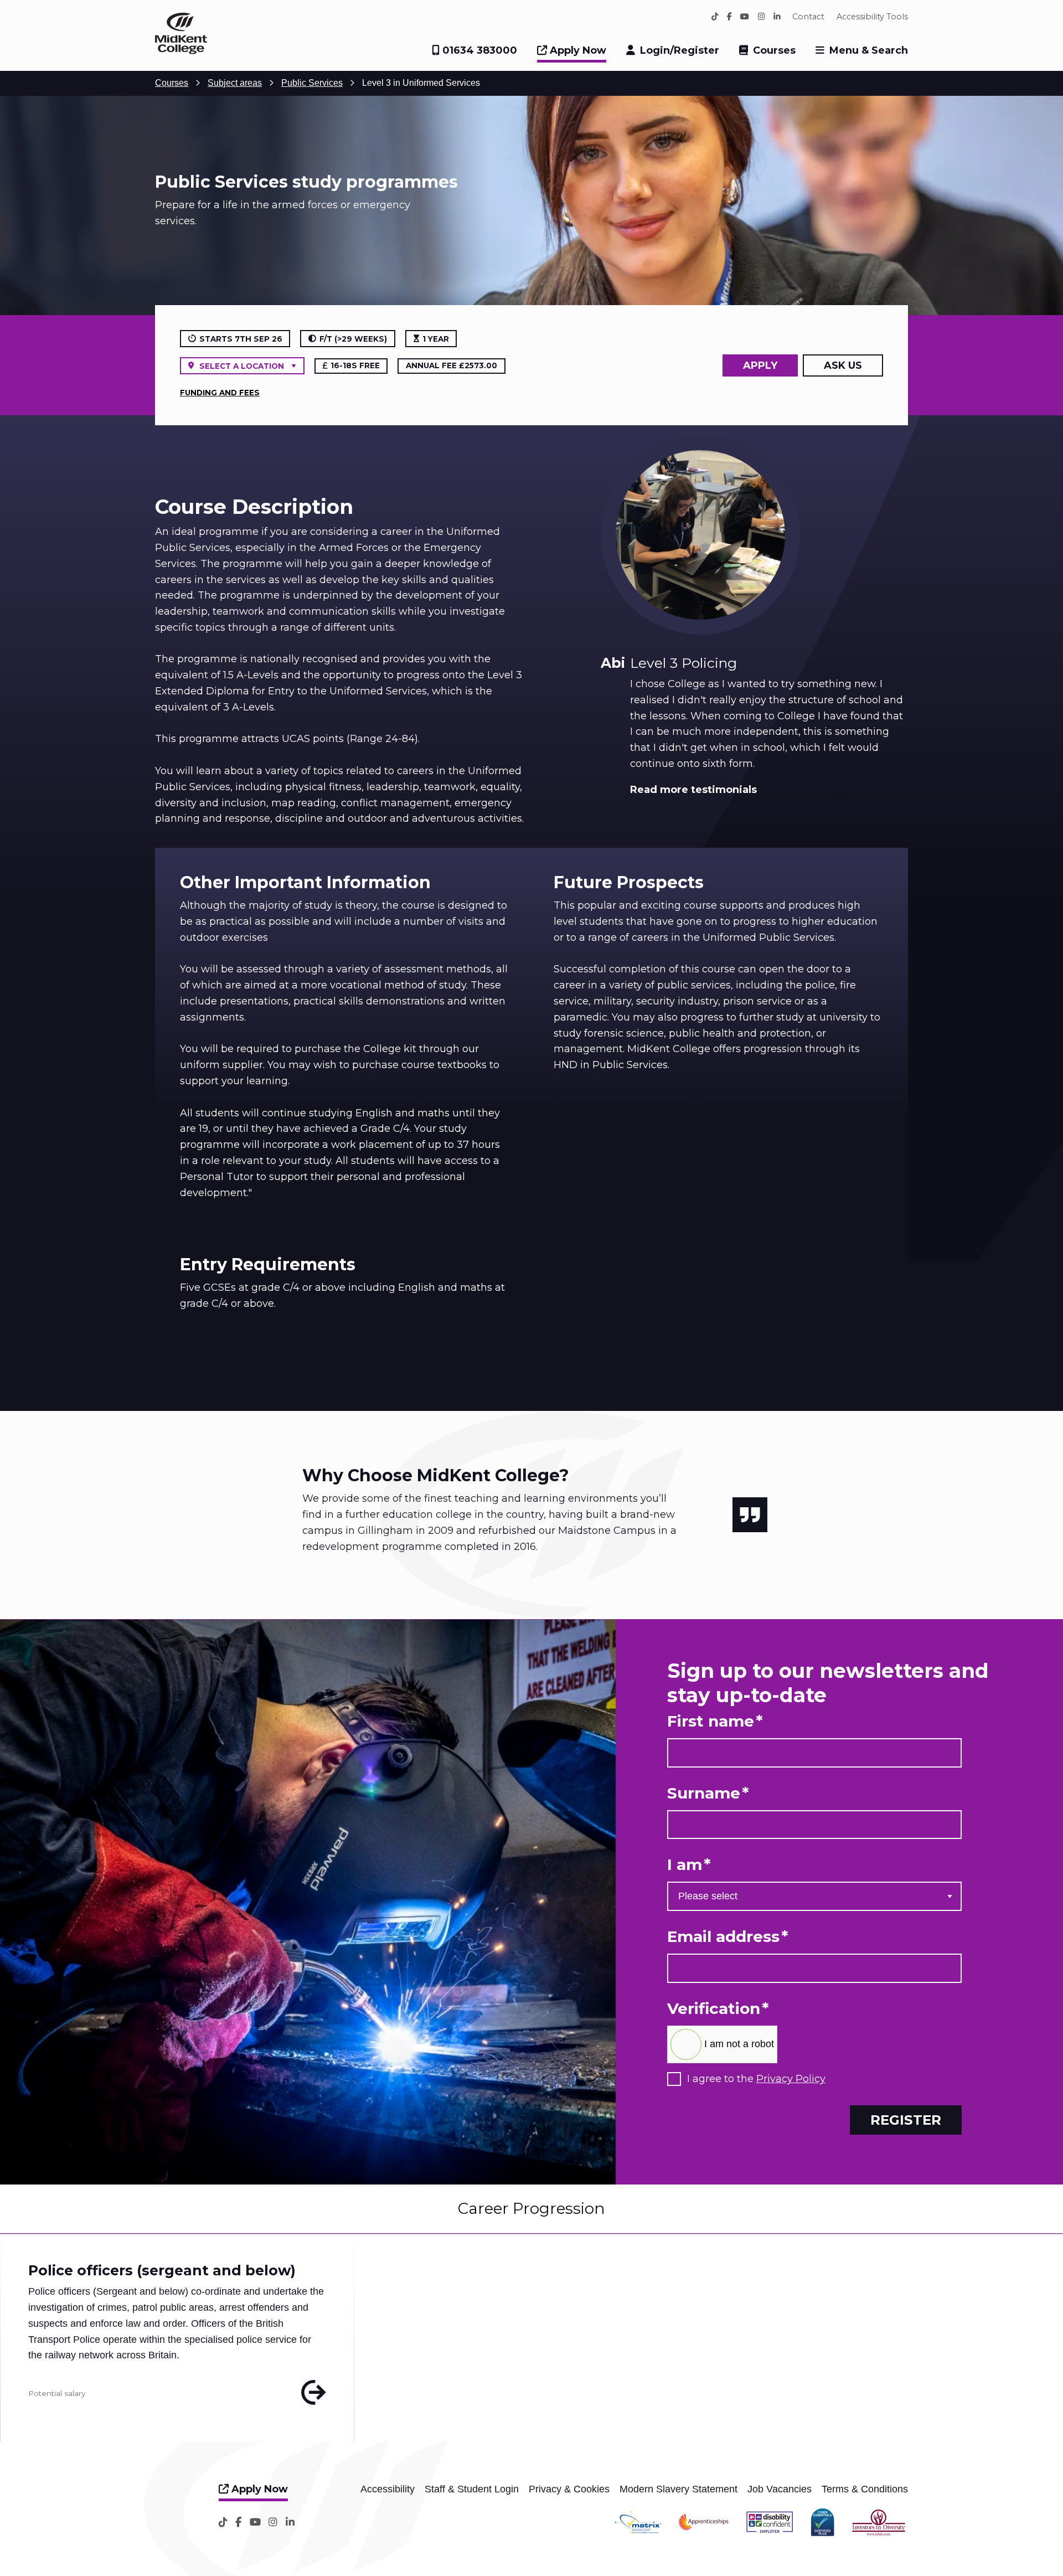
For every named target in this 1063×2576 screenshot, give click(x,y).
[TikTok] (715, 17)
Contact (808, 17)
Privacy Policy (791, 2079)
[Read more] (314, 2393)
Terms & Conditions (865, 2489)
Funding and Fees (220, 393)
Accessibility (388, 2489)
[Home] (181, 51)
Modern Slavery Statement (678, 2489)
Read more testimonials (693, 790)
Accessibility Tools (872, 17)
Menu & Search (869, 50)
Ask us (843, 365)
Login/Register (680, 50)
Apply (760, 365)
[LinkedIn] (777, 17)
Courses (774, 50)
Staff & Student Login (472, 2489)
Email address (728, 1937)
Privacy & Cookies (569, 2489)
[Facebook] (729, 17)
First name (715, 1721)
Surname (708, 1793)
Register (906, 2120)
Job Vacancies (780, 2489)
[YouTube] (745, 17)
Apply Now (577, 50)
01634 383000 (478, 50)
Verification (718, 2009)
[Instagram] (762, 17)
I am (689, 1865)
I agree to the (756, 2079)
